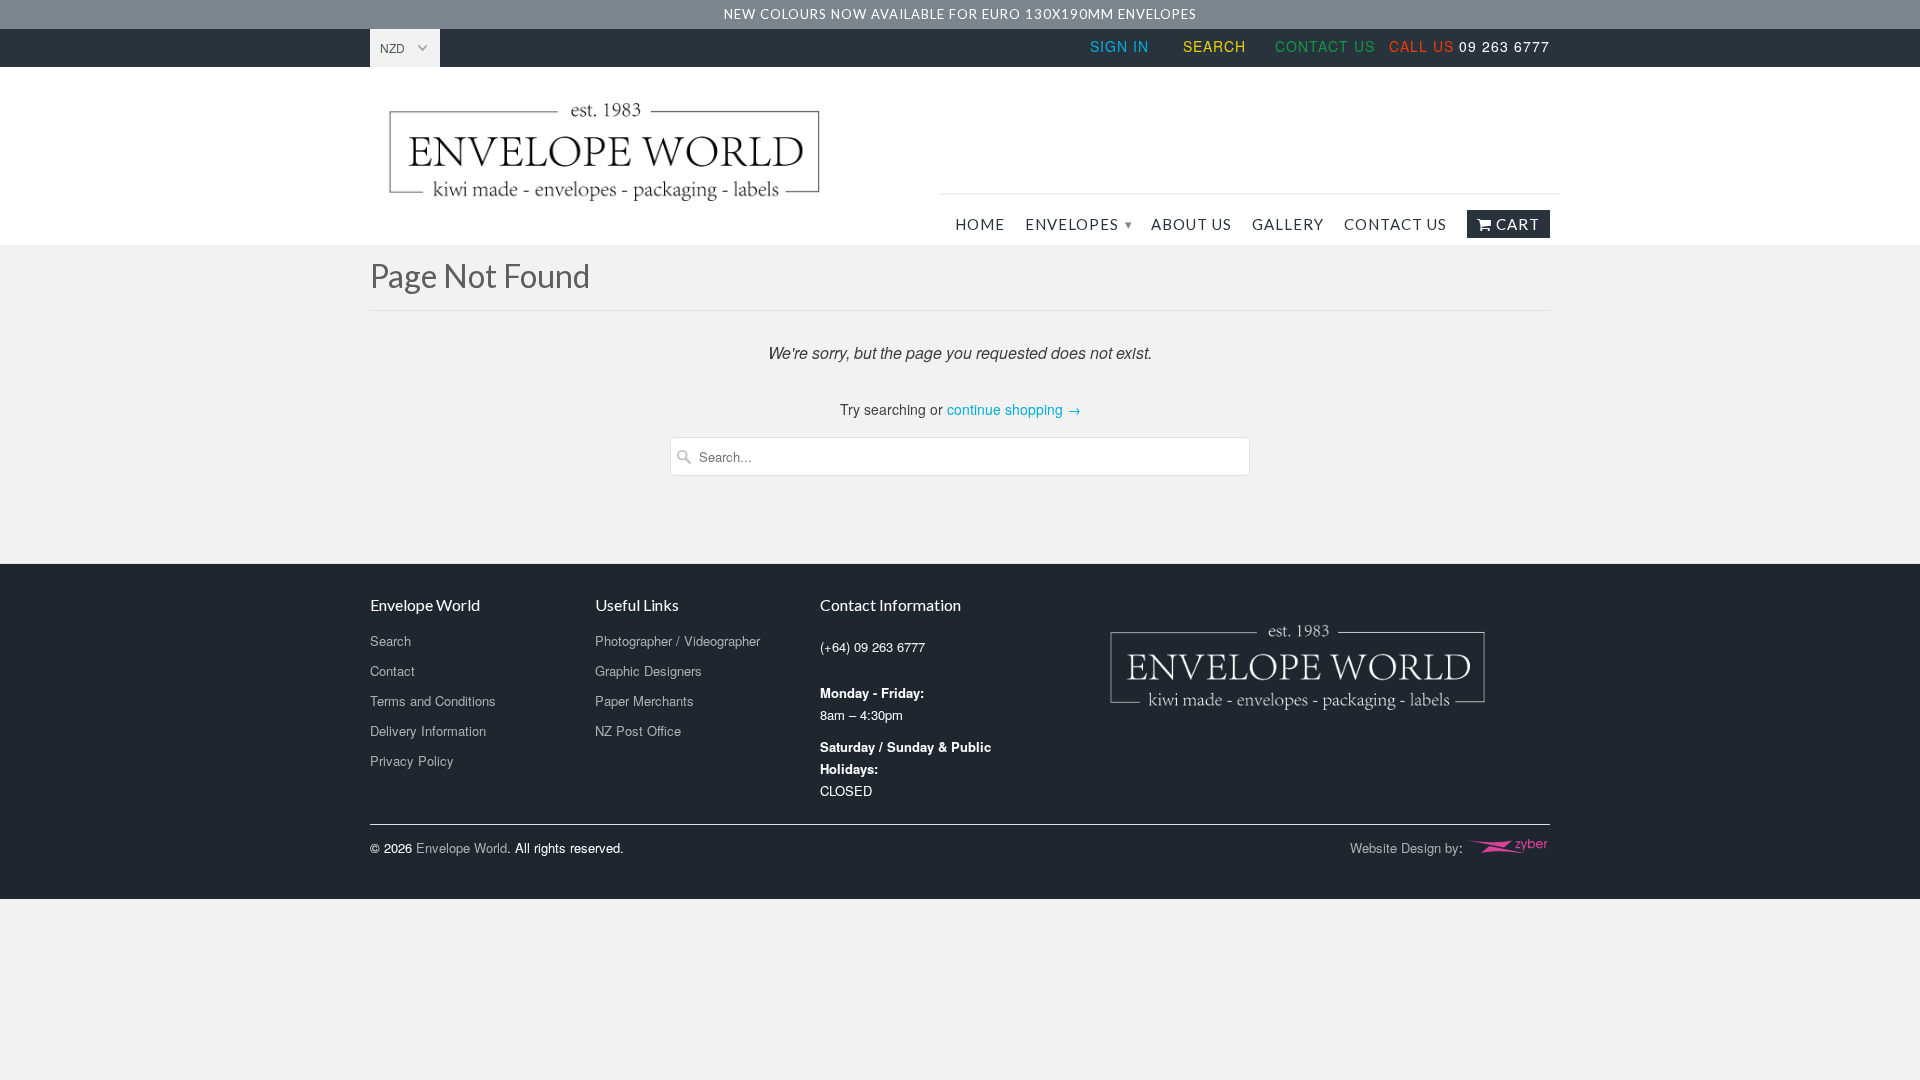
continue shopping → (1014, 409)
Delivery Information (428, 730)
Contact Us (1325, 46)
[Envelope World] (650, 151)
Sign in (1119, 46)
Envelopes (1078, 224)
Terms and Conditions (433, 700)
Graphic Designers (648, 670)
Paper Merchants (644, 700)
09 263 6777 (1469, 46)
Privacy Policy (412, 760)
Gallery (1288, 224)
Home (980, 224)
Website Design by (1404, 847)
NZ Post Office (638, 730)
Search (1214, 46)
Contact (392, 670)
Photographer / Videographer (677, 640)
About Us (1191, 224)
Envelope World (461, 847)
